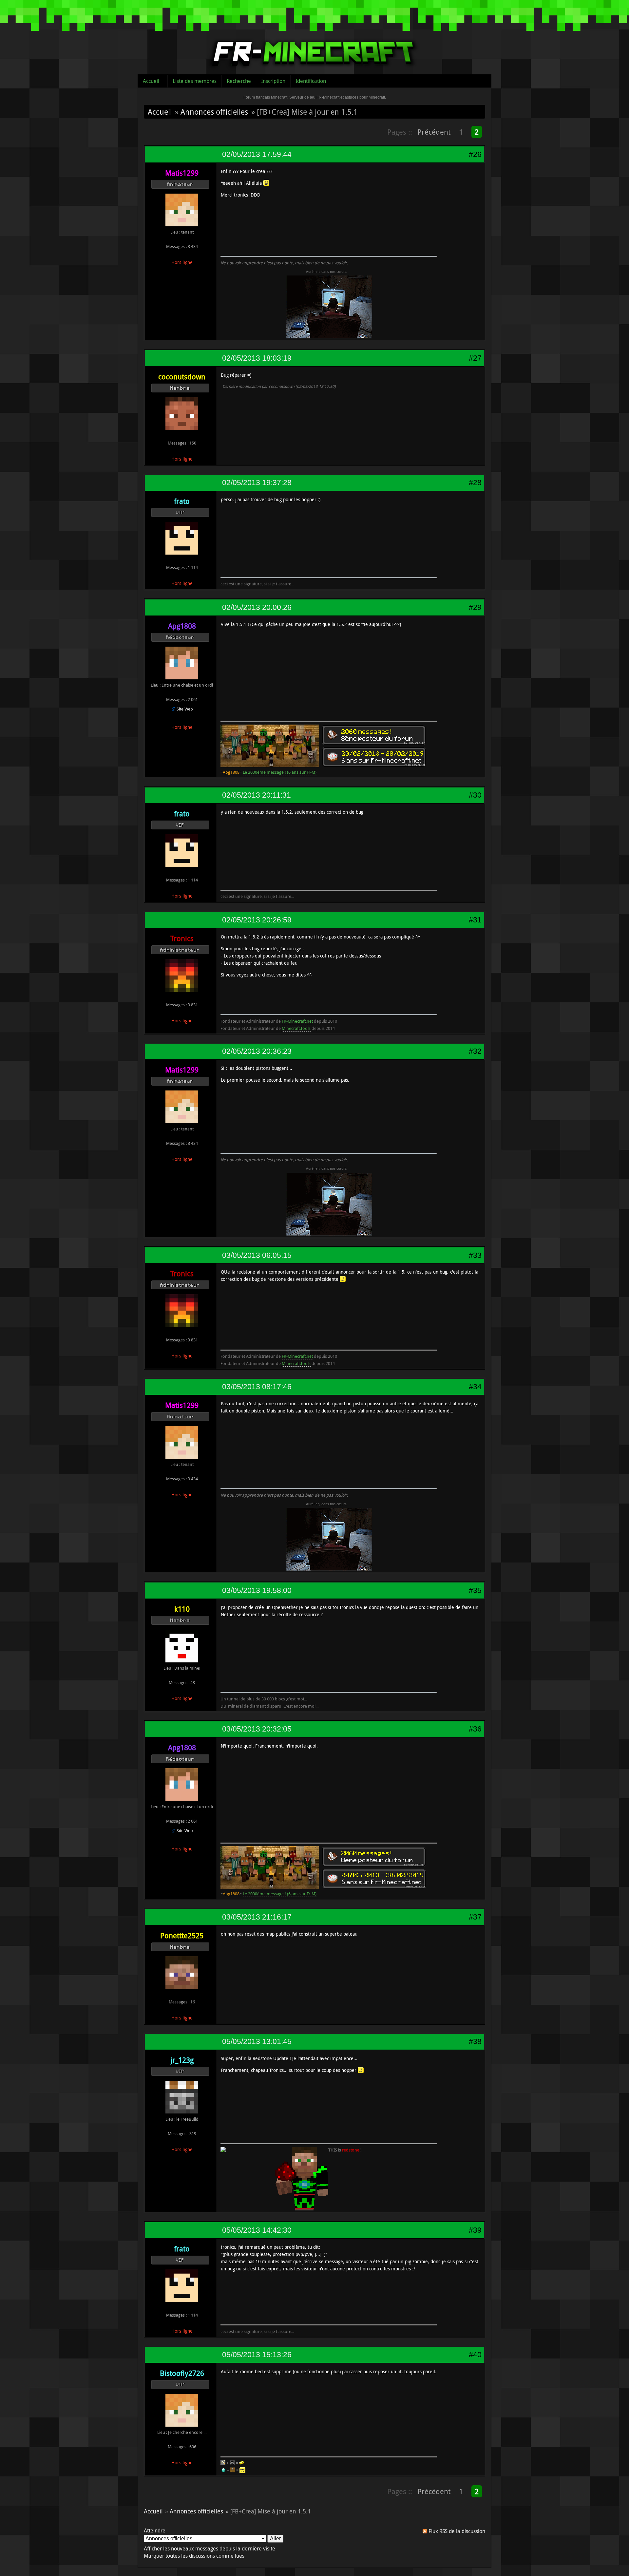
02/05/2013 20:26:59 (257, 920)
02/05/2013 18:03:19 (257, 358)
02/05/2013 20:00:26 (257, 607)
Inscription (273, 81)
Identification (311, 81)
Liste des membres (195, 81)
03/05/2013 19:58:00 (257, 1590)
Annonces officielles (214, 112)
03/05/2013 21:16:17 (257, 1917)
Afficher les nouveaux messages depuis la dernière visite (210, 2548)
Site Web (185, 709)
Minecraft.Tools (296, 1028)
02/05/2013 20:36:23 (257, 1051)
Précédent (434, 132)
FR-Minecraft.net (297, 1021)
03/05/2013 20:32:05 (257, 1729)
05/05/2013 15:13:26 (257, 2355)
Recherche (239, 81)
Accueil (151, 81)
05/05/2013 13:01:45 (257, 2041)
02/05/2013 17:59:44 (257, 154)
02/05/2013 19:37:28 (257, 483)
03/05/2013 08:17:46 (257, 1387)
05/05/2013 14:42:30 (257, 2230)
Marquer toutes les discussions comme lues (194, 2556)
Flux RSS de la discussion (457, 2531)
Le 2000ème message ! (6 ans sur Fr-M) (280, 772)
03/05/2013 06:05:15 (257, 1255)
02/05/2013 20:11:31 (257, 795)
